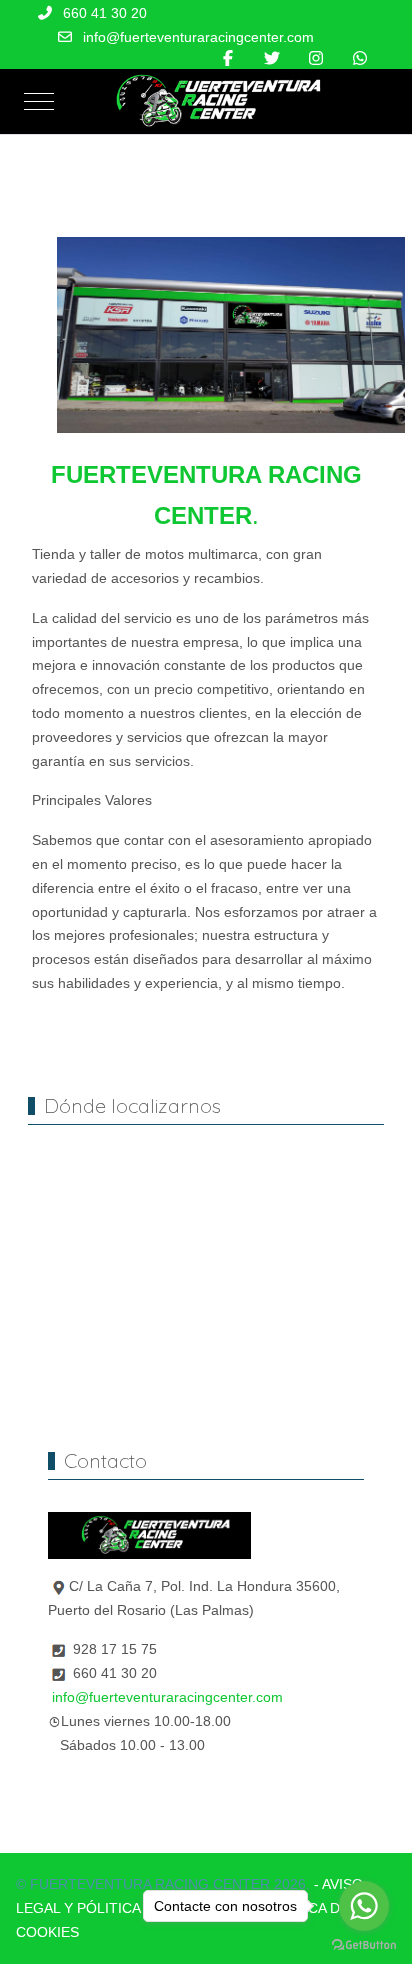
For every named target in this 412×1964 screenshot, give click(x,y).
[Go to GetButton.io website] (364, 1944)
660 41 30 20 (105, 13)
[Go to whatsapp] (364, 1906)
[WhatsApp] (360, 58)
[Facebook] (228, 58)
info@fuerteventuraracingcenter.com (198, 37)
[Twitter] (272, 58)
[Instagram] (316, 58)
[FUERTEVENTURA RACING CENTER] (210, 101)
